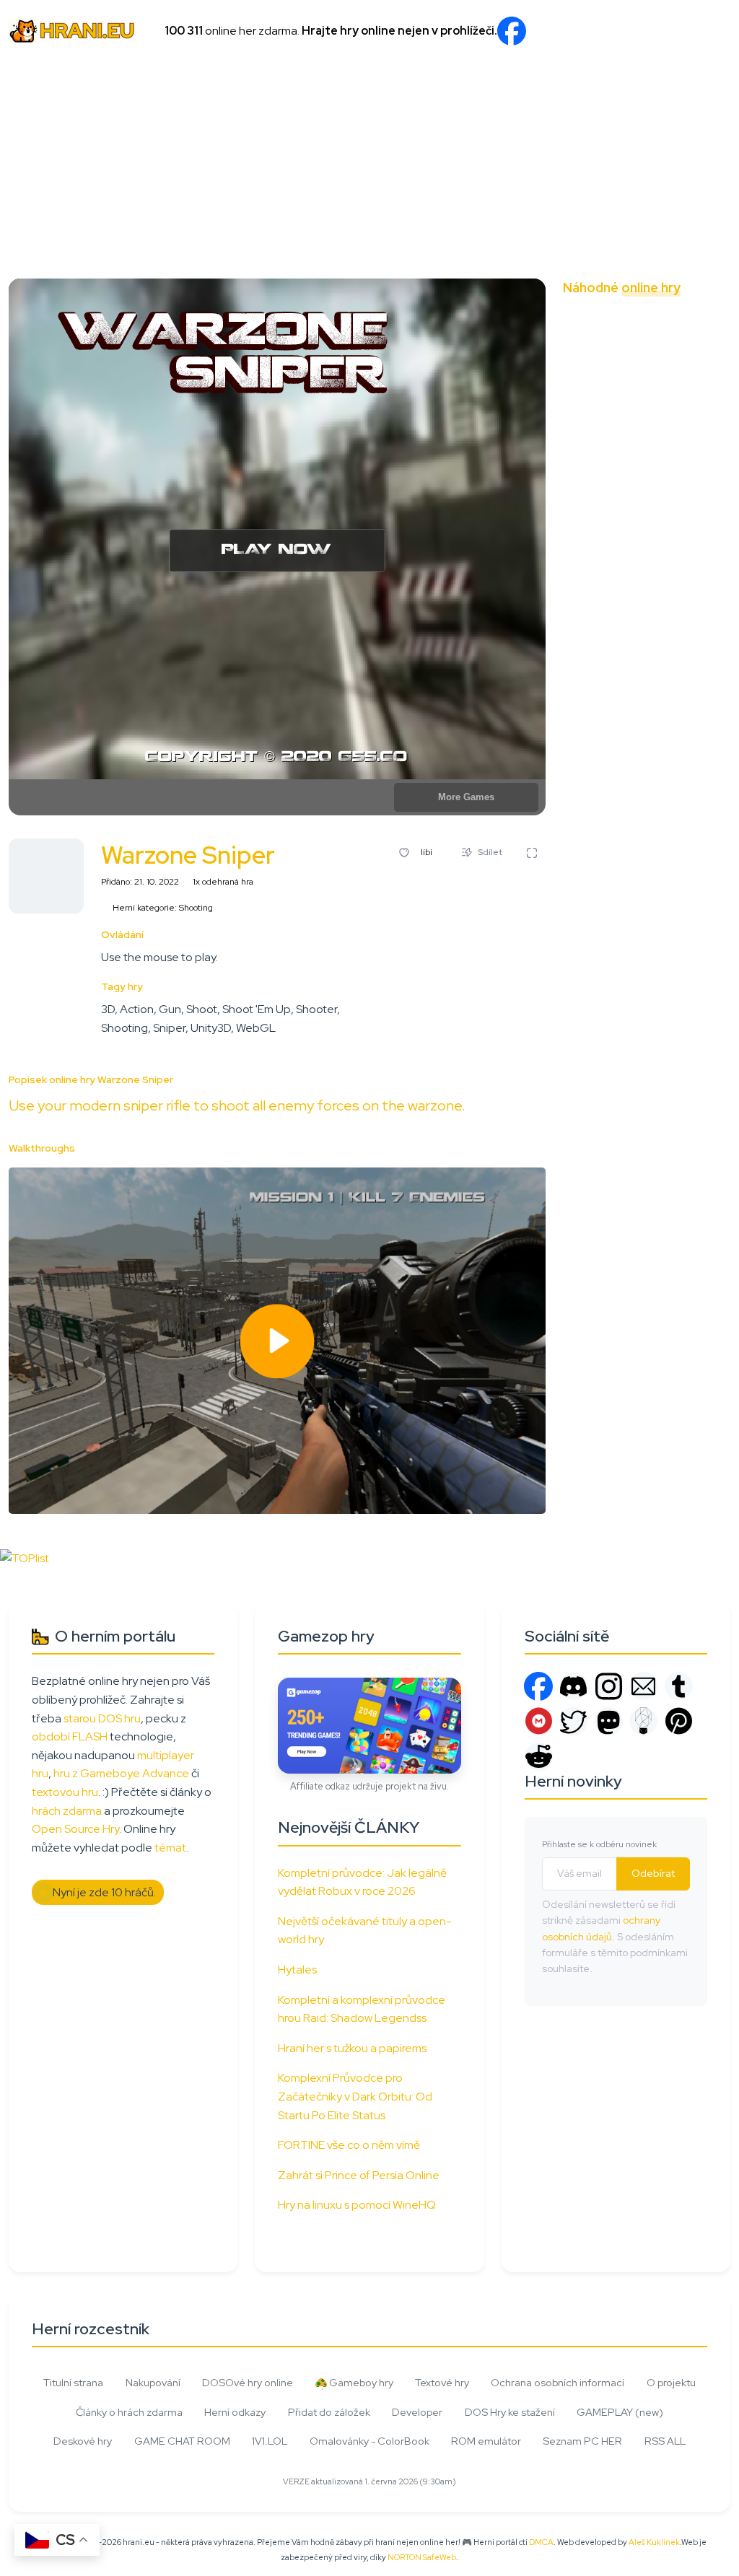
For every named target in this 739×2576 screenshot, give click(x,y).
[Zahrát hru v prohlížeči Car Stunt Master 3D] (624, 504)
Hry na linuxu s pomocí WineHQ (357, 2205)
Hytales (297, 1970)
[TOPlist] (25, 1558)
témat (170, 1848)
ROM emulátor (486, 2441)
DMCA (541, 2542)
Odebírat (653, 1873)
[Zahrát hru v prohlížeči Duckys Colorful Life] (580, 683)
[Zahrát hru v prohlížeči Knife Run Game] (624, 369)
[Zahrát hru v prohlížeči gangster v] (714, 504)
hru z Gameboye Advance (121, 1773)
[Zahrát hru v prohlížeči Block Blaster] (669, 638)
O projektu (671, 2382)
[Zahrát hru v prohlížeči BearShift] (624, 593)
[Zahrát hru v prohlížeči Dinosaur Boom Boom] (669, 504)
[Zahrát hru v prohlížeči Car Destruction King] (714, 683)
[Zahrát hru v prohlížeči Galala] (624, 638)
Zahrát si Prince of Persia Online (359, 2175)
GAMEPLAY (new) (620, 2412)
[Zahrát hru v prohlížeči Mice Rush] (624, 414)
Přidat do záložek (329, 2412)
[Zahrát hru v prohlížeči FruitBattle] (714, 369)
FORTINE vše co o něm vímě (349, 2145)
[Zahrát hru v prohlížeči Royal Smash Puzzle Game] (669, 369)
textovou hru (65, 1792)
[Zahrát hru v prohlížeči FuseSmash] (580, 593)
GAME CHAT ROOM (182, 2441)
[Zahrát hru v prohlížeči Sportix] (714, 414)
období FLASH (70, 1736)
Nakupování (153, 2382)
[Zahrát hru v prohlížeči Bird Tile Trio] (669, 548)
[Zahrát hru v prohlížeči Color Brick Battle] (580, 414)
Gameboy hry (360, 2382)
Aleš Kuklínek (654, 2542)
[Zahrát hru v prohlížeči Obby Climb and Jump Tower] (624, 683)
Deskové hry (83, 2441)
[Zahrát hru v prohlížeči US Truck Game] (580, 504)
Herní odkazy (235, 2412)
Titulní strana (73, 2382)
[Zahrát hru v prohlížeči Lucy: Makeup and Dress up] (669, 414)
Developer (417, 2412)
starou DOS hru (102, 1718)
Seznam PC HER (582, 2441)
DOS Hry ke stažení (510, 2412)
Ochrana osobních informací (557, 2382)
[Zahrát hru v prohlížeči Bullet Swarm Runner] (669, 593)
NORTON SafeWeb (422, 2557)
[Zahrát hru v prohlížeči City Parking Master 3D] (714, 325)
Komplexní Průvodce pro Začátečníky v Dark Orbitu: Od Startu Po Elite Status (355, 2096)
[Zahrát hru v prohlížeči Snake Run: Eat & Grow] (714, 593)
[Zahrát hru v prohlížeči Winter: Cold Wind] (669, 683)
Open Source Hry (75, 1829)
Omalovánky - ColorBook (369, 2441)
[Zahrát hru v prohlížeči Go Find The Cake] (580, 369)
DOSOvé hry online (248, 2382)
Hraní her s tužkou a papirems (352, 2048)
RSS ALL (665, 2441)
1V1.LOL (270, 2441)
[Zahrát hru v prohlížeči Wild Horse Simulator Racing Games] (669, 325)
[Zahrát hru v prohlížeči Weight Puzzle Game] (580, 638)
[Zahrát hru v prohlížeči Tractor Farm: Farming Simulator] (580, 548)
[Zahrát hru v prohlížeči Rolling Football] (624, 325)
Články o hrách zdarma (129, 2412)
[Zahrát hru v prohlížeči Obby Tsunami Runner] (714, 638)
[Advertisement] (369, 170)
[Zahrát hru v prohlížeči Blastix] (580, 459)
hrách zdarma (67, 1811)
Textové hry (442, 2382)
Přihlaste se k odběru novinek (599, 1844)
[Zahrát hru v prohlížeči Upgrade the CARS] (714, 459)
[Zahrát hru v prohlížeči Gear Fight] (714, 548)
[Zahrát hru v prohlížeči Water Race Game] (624, 459)
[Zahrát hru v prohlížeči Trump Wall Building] (624, 548)
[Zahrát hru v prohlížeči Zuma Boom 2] (669, 459)
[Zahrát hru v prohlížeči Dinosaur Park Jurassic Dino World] (580, 325)
